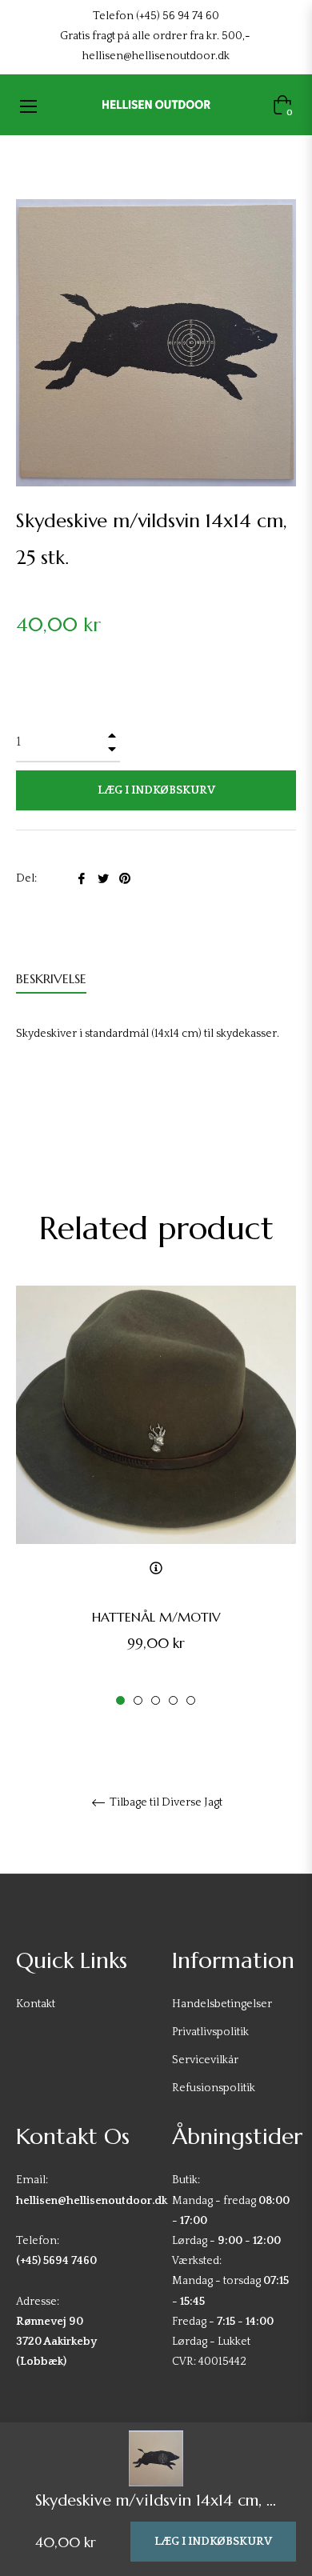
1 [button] (120, 1700)
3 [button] (156, 1700)
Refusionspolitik (214, 2088)
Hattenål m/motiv (156, 1617)
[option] (156, 1497)
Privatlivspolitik (210, 2032)
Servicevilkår (205, 2060)
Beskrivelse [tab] (51, 978)
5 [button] (191, 1700)
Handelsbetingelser (222, 2004)
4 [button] (173, 1700)
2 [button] (138, 1700)
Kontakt (36, 2004)
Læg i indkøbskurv (213, 2542)
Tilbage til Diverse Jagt (165, 1802)
